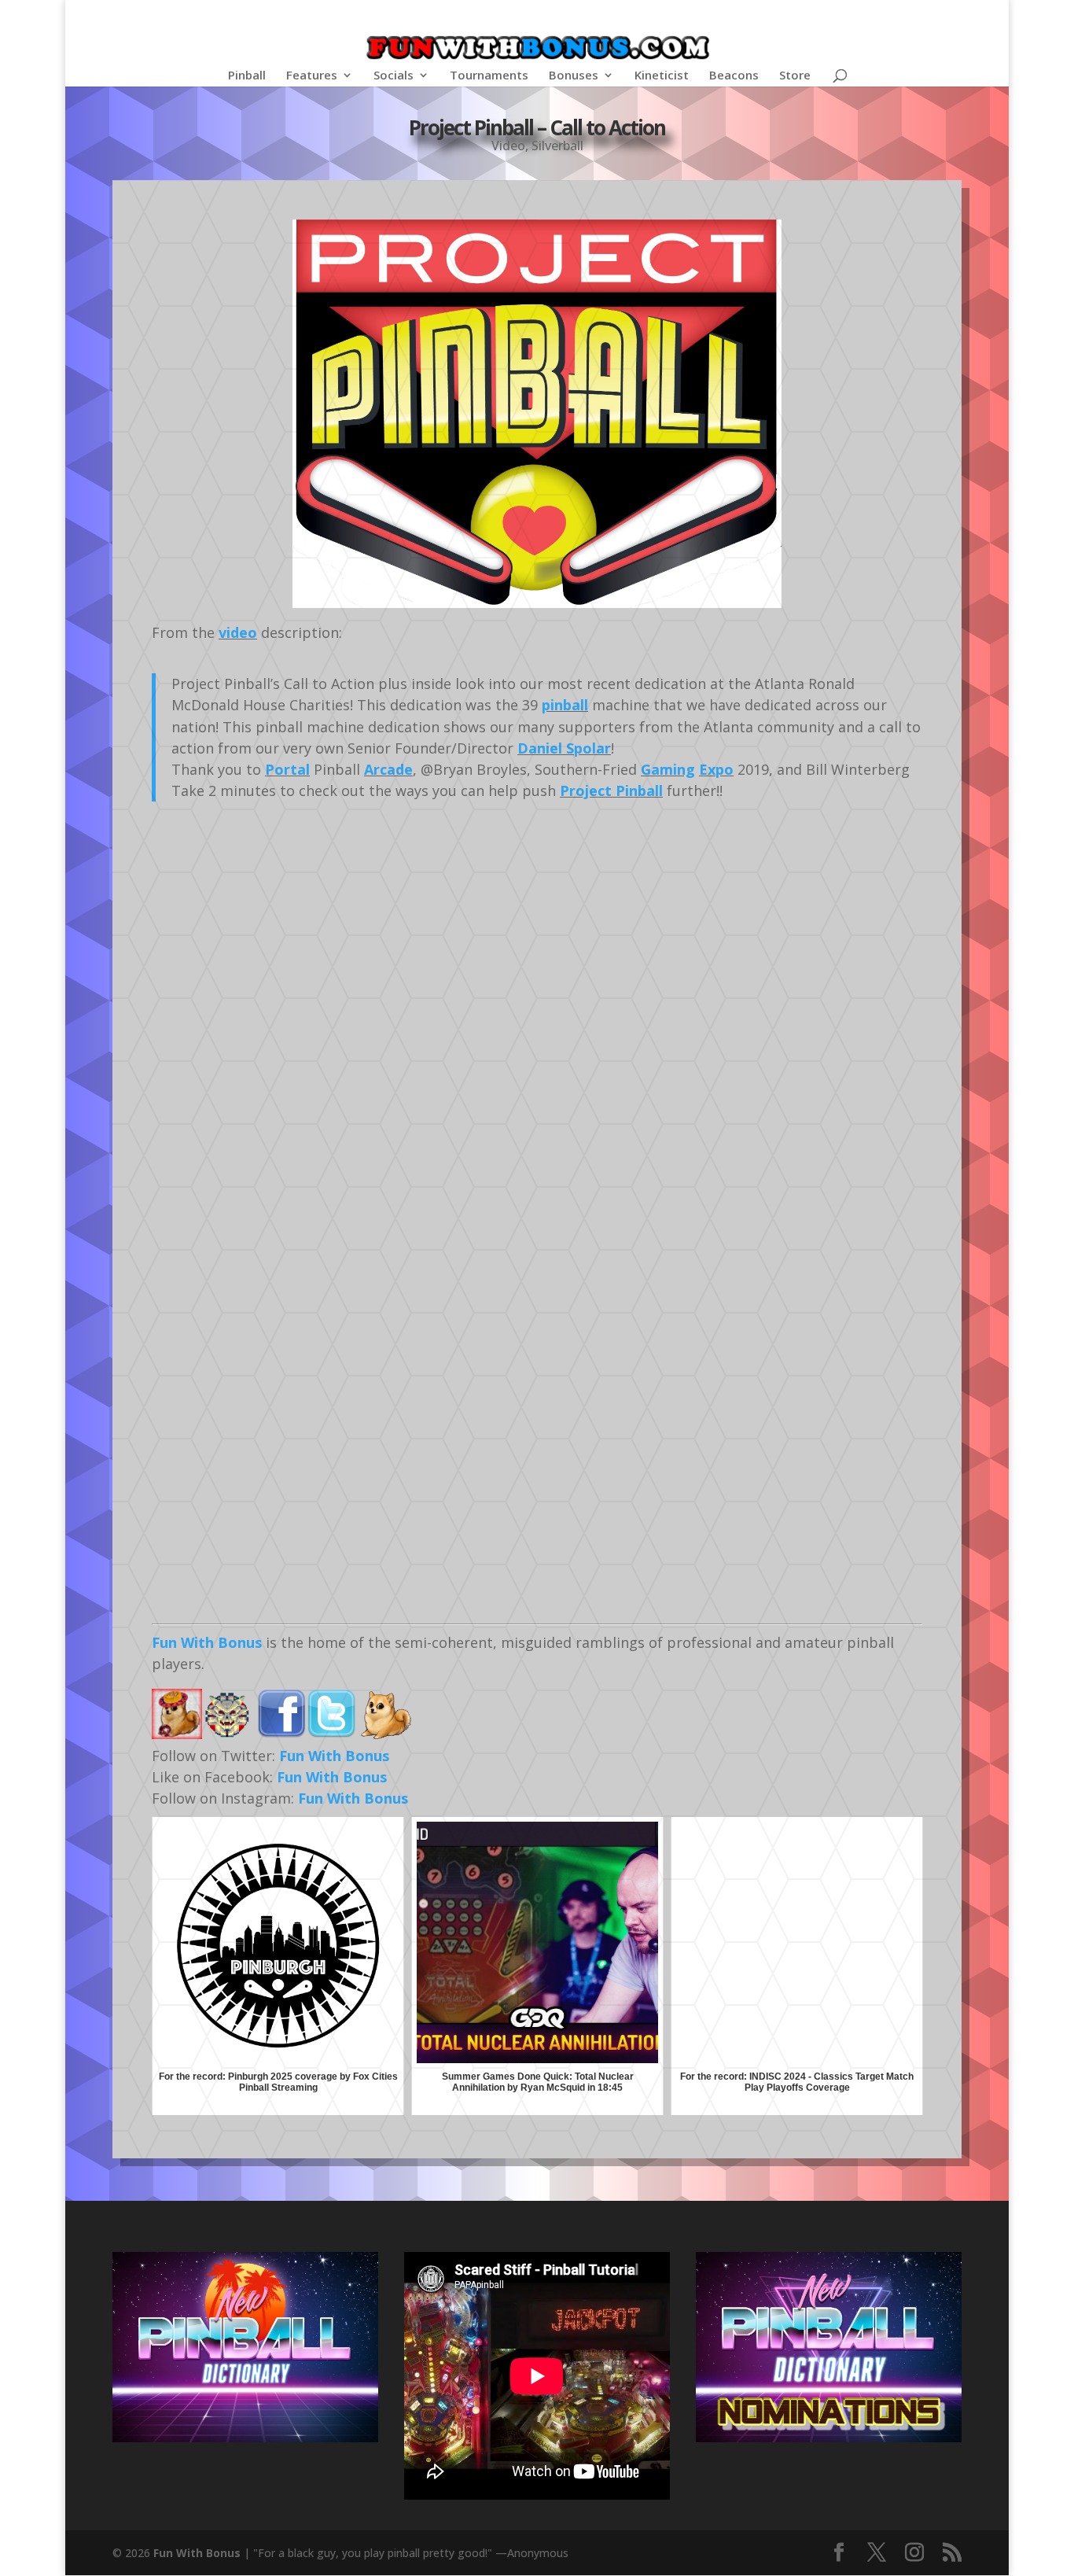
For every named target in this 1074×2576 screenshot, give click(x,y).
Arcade (388, 769)
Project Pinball (611, 790)
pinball (565, 705)
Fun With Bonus (207, 1642)
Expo (716, 769)
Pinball (247, 76)
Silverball (557, 146)
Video (508, 146)
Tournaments (489, 76)
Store (795, 76)
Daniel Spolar (564, 748)
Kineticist (662, 76)
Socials (394, 76)
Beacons (734, 76)
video (238, 632)
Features (312, 76)
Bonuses (574, 76)
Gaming (668, 769)
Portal (287, 769)
